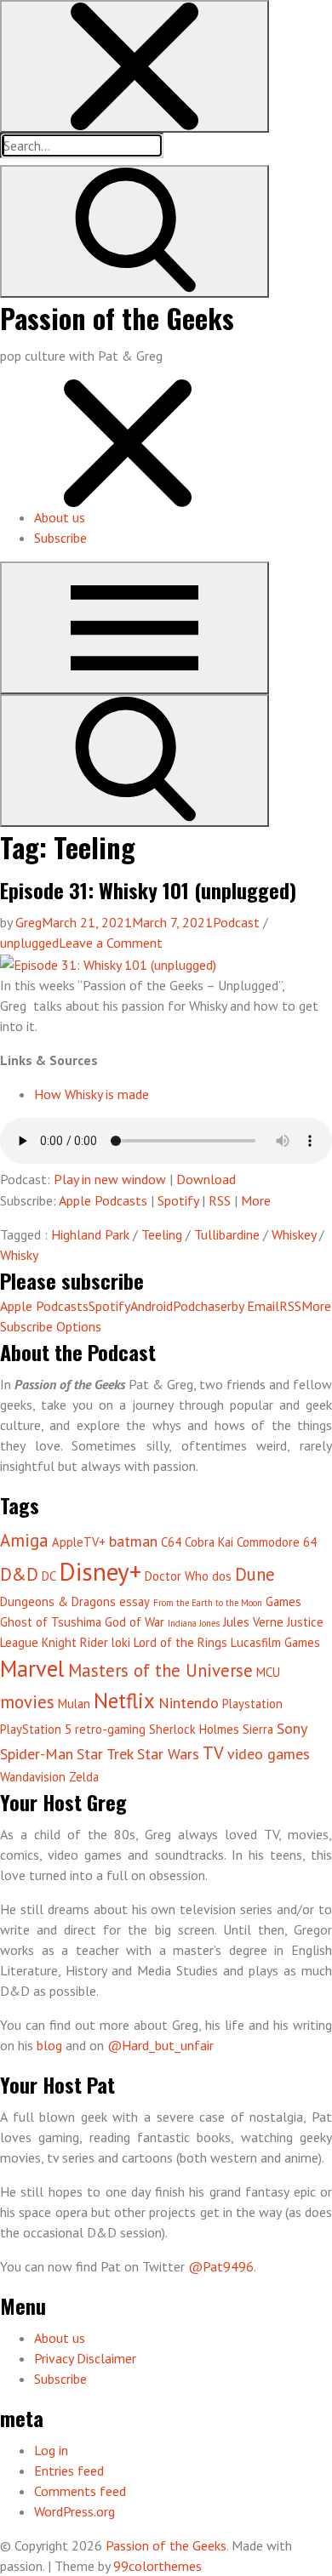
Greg (29, 922)
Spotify (178, 1200)
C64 (171, 1542)
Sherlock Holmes (194, 1729)
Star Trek (105, 1754)
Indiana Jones (194, 1623)
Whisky (19, 1255)
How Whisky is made (92, 1094)
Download (206, 1179)
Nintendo (189, 1703)
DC (49, 1576)
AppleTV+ (79, 1542)
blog (49, 2045)
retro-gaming (110, 1729)
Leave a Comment (111, 943)
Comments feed (80, 2491)
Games (283, 1601)
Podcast (236, 922)
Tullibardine (227, 1234)
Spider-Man (37, 1754)
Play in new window (110, 1179)
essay (135, 1601)
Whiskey (294, 1234)
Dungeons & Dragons (58, 1601)
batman (133, 1541)
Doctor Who (177, 1576)
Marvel (32, 1668)
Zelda (84, 1777)
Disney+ (100, 1571)
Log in (51, 2450)
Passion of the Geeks (117, 318)
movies (27, 1702)
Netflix (124, 1701)
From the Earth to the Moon (208, 1603)
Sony (292, 1728)
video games (269, 1754)
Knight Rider (75, 1642)
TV (213, 1753)
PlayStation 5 (36, 1729)
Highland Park (90, 1234)
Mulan (74, 1704)
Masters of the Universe (160, 1670)
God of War (135, 1622)
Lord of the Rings (180, 1642)
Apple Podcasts (103, 1200)
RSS (220, 1200)
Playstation (252, 1704)
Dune (255, 1574)
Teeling (162, 1234)
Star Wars (168, 1754)
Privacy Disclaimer (85, 2358)
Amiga (24, 1540)
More (256, 1200)
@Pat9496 (221, 2266)
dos (222, 1576)
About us (60, 517)
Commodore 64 (277, 1542)
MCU (268, 1672)
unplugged (29, 943)
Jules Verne (253, 1622)
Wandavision (33, 1777)
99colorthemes (157, 2566)
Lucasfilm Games (275, 1642)
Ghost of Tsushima (51, 1622)
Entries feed (69, 2471)
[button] (135, 66)
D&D (19, 1574)
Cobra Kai (209, 1542)
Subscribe (60, 538)
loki (121, 1642)
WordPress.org (74, 2511)
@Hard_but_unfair (160, 2045)
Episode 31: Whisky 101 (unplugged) (148, 890)
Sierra (258, 1729)
